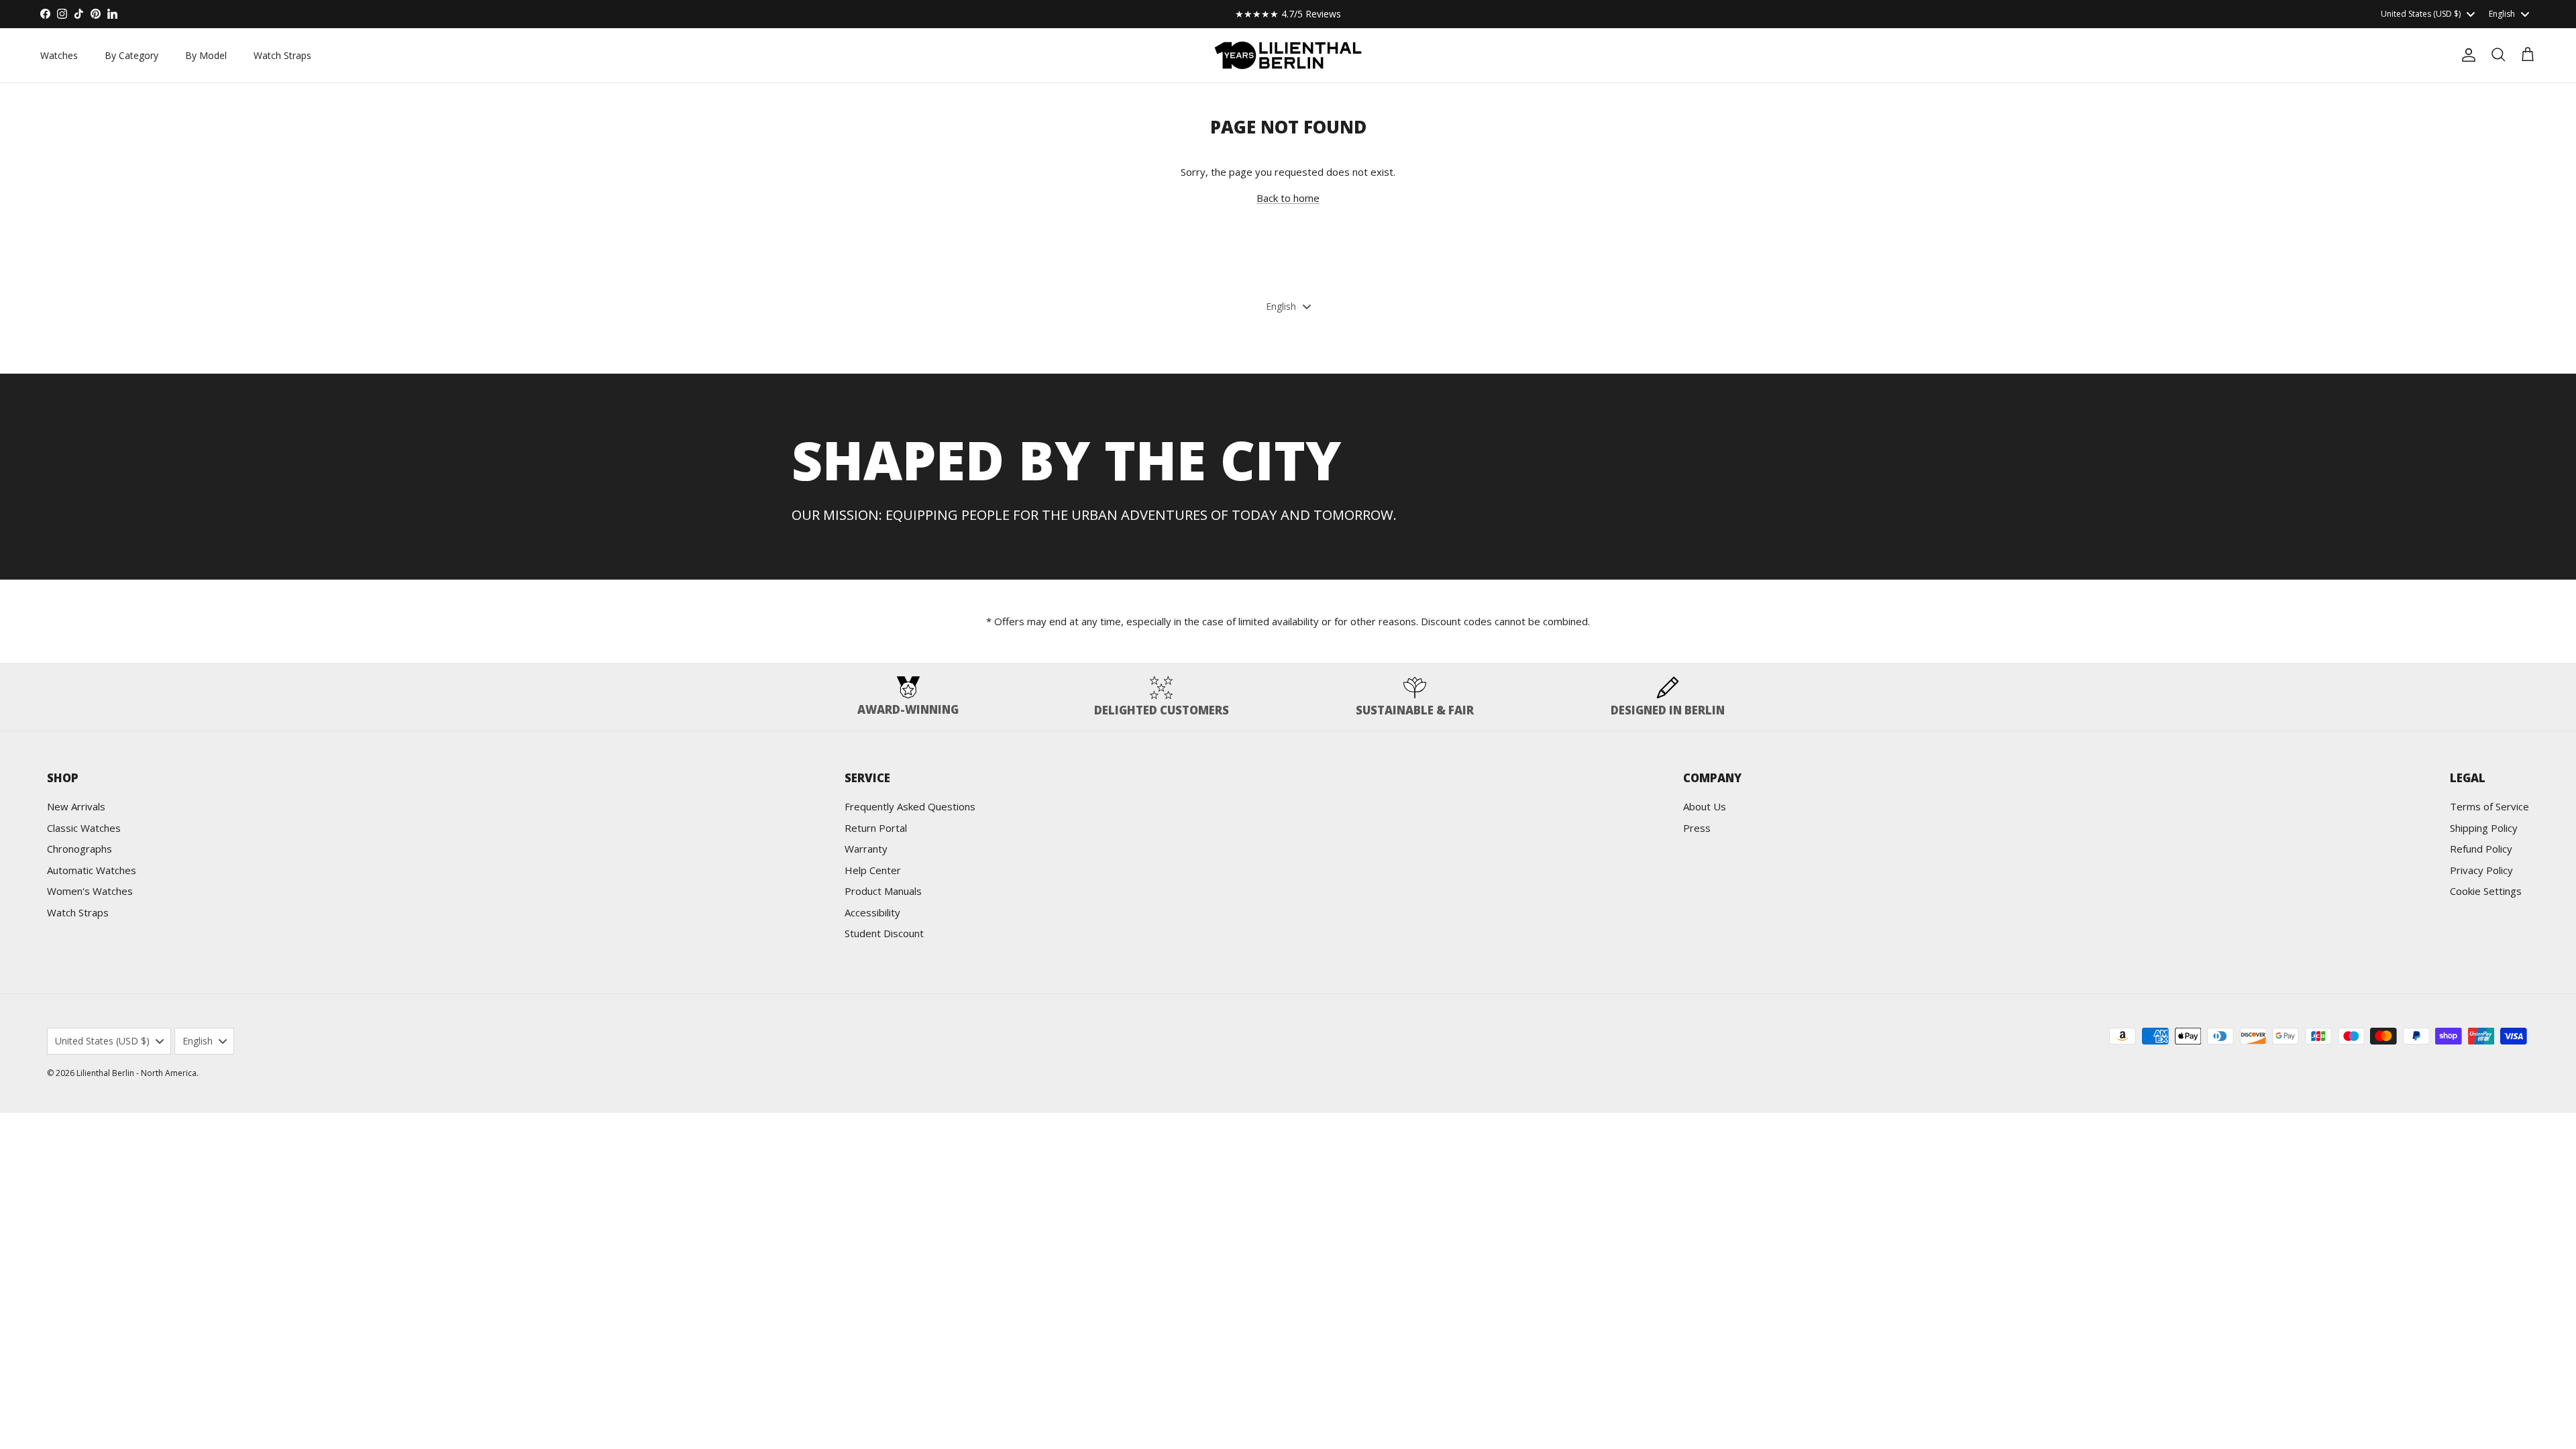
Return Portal (876, 828)
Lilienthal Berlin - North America (137, 1073)
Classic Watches (84, 828)
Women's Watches (90, 891)
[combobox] (2427, 14)
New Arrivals (76, 806)
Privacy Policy (2481, 870)
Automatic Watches (92, 870)
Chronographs (79, 849)
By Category (131, 55)
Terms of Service (2489, 806)
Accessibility (872, 912)
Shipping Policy (2484, 828)
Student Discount (884, 933)
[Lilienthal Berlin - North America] (1288, 55)
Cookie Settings (2486, 891)
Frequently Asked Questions (910, 806)
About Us (1705, 806)
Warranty (866, 849)
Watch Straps (282, 55)
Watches (59, 55)
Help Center (873, 870)
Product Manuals (883, 891)
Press (1697, 828)
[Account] (2466, 55)
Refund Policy (2481, 849)
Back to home (1288, 198)
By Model (206, 55)
